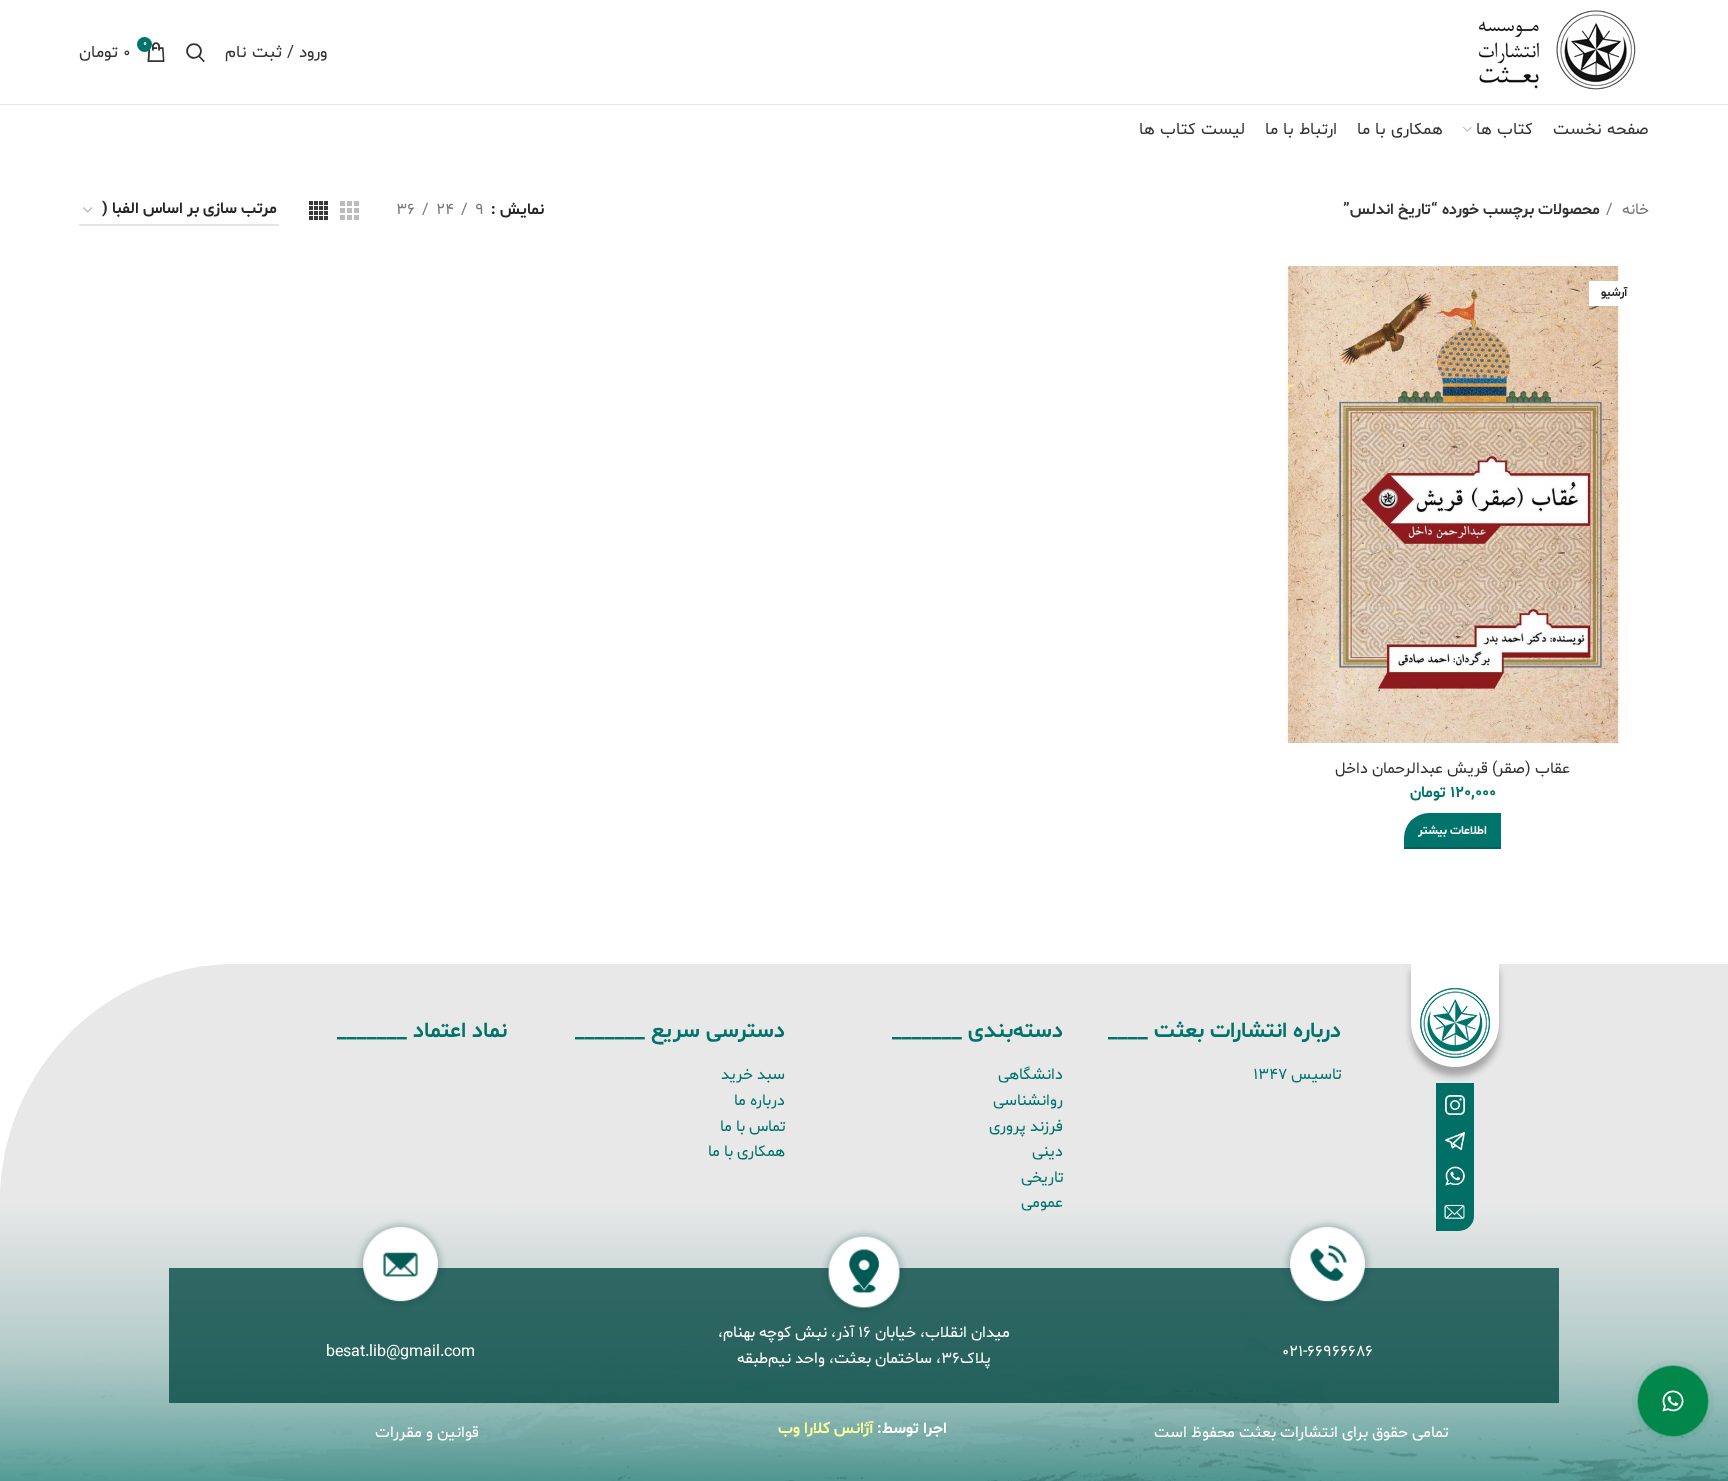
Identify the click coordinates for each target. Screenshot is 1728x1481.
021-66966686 (1327, 1352)
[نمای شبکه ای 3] (349, 210)
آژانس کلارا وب (825, 1429)
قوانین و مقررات (427, 1433)
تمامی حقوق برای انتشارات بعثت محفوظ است (1301, 1433)
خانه (1633, 210)
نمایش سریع (1282, 298)
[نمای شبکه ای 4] (318, 210)
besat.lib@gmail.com (400, 1352)
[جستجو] (195, 52)
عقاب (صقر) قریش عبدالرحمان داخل (1452, 769)
